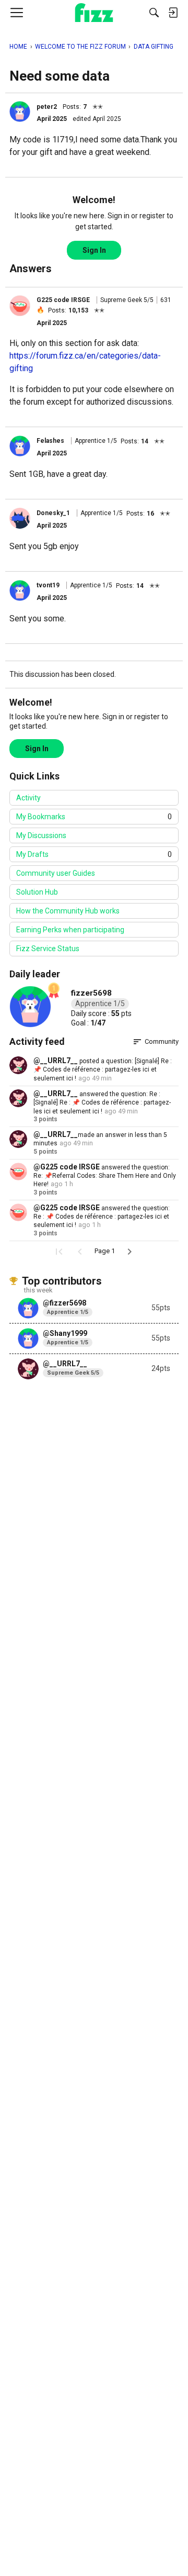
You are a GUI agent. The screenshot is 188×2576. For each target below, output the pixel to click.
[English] (94, 13)
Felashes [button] (50, 441)
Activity (28, 798)
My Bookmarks (94, 817)
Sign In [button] (94, 250)
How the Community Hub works (68, 911)
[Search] (154, 13)
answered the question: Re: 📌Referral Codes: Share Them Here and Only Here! (105, 1176)
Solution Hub (37, 892)
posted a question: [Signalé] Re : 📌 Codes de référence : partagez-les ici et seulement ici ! (103, 1070)
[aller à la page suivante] (130, 1252)
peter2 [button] (47, 107)
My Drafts (94, 854)
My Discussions (41, 835)
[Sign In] (173, 13)
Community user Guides (56, 873)
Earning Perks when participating (70, 930)
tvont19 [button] (48, 585)
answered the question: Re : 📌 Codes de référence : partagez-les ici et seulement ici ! (102, 1217)
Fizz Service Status (48, 949)
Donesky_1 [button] (53, 513)
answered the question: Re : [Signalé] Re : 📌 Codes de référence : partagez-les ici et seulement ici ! (102, 1103)
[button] (20, 111)
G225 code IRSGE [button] (63, 300)
